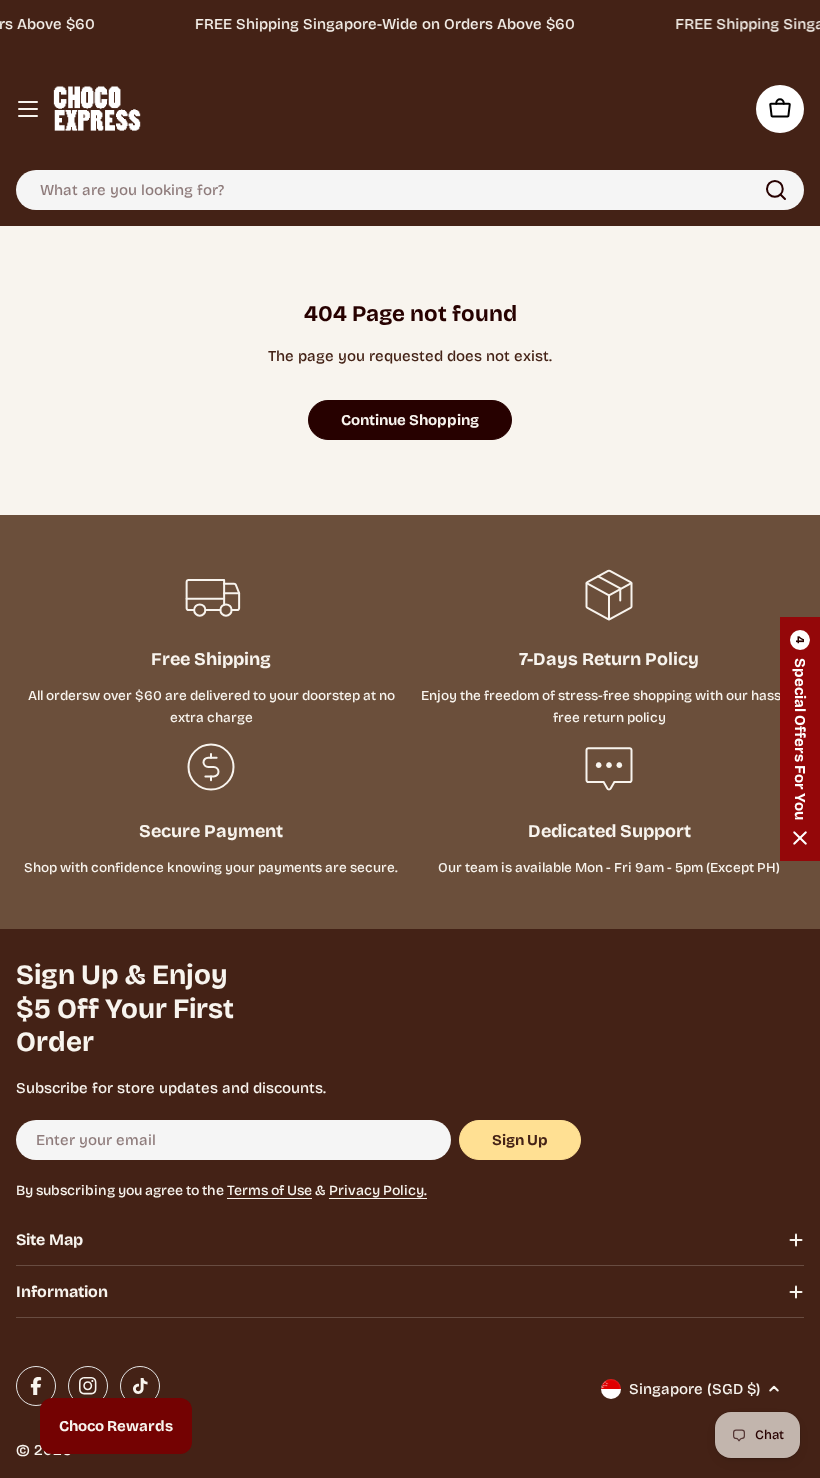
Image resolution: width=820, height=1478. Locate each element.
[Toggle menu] (28, 109)
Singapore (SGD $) (694, 1389)
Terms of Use (269, 1190)
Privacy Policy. (378, 1190)
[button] (800, 739)
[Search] (776, 190)
